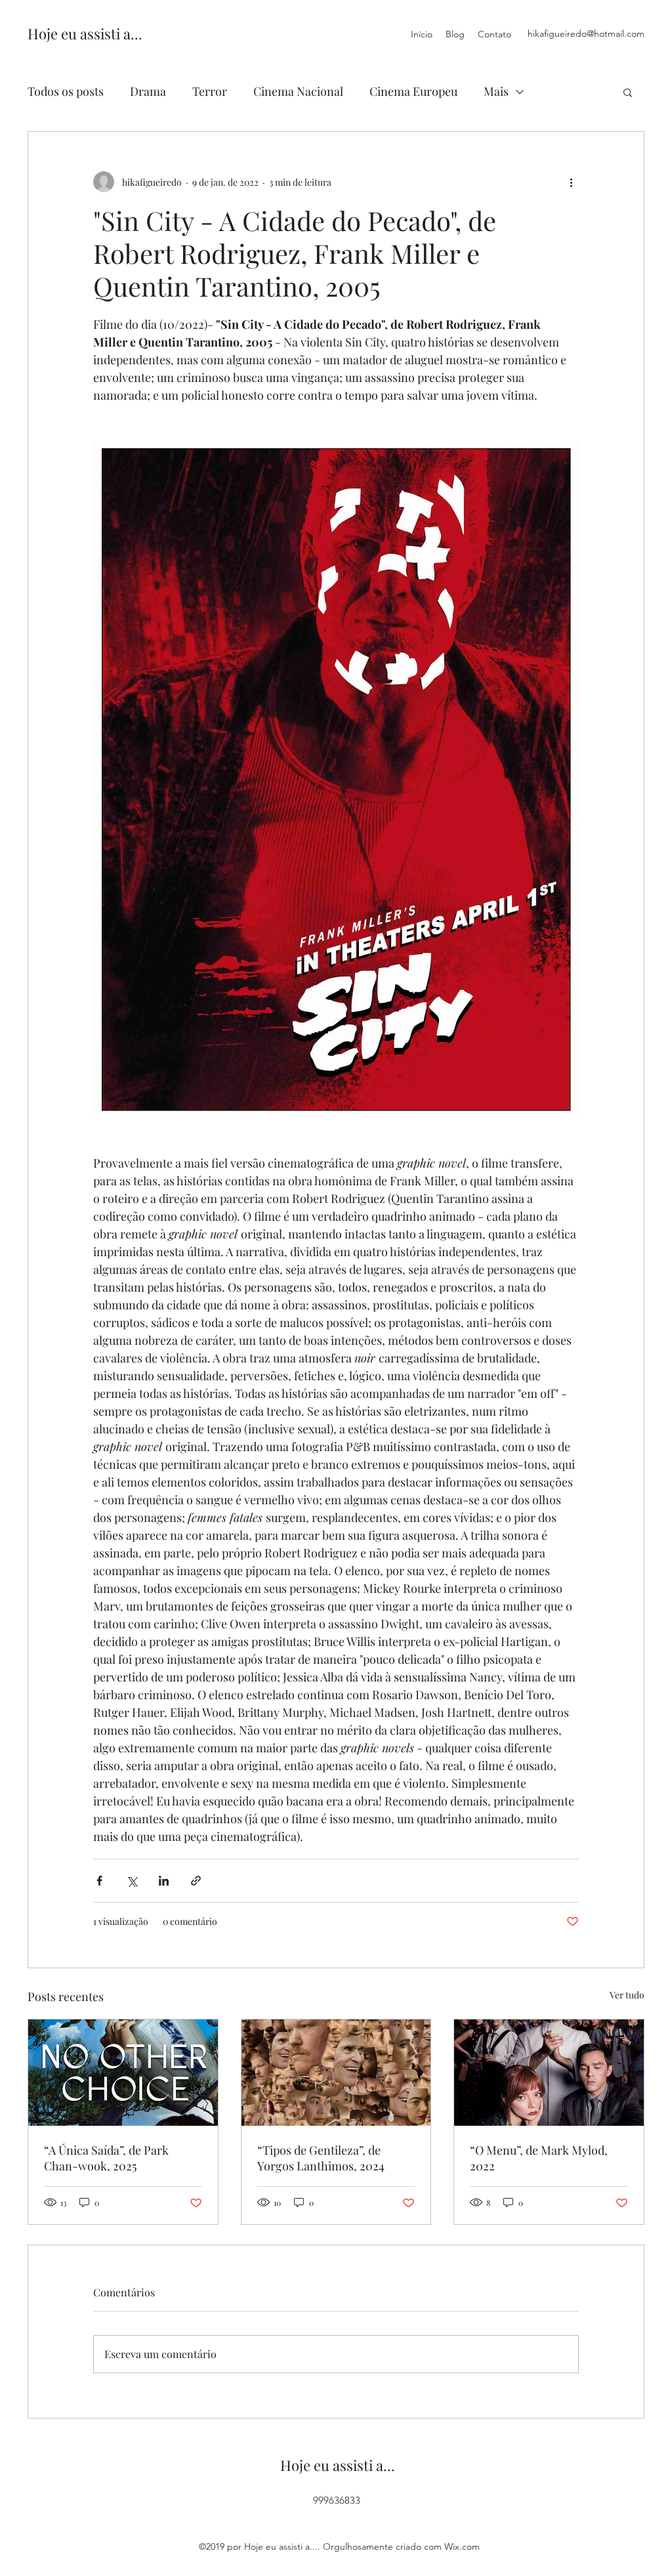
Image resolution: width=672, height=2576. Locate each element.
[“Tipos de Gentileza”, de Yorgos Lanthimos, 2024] (336, 2073)
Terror (210, 91)
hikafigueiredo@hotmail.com (586, 33)
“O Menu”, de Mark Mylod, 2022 (539, 2158)
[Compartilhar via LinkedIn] (164, 1881)
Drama (148, 91)
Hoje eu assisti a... (85, 33)
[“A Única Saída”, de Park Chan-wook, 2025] (123, 2073)
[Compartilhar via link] (196, 1881)
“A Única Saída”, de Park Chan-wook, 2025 (106, 2158)
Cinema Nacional (298, 91)
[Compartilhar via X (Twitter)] (132, 1881)
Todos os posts (66, 91)
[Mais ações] (571, 182)
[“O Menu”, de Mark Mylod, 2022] (549, 2073)
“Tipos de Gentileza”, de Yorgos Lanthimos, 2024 (321, 2158)
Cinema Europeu (413, 91)
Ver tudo (627, 1995)
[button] (628, 92)
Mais (496, 91)
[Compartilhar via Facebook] (99, 1881)
